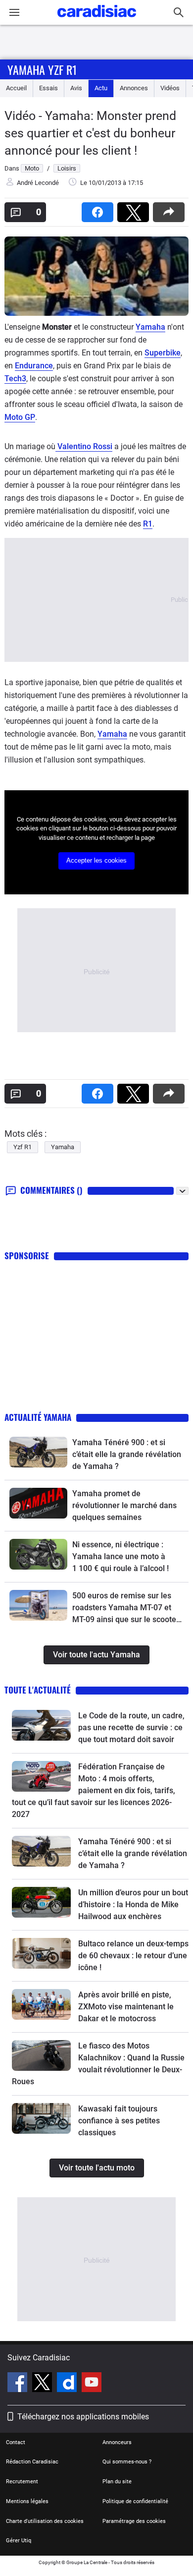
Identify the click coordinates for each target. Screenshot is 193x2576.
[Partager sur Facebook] (99, 209)
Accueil (16, 88)
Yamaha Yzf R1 (42, 69)
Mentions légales (27, 2501)
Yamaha (150, 327)
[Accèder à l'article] (38, 1452)
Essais (48, 88)
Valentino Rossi (84, 446)
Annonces (134, 88)
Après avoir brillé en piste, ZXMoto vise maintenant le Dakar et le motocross (126, 2007)
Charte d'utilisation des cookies (45, 2521)
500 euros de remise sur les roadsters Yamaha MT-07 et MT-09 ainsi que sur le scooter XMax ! (126, 1608)
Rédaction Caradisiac (32, 2462)
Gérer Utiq (19, 2541)
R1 (148, 524)
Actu (101, 88)
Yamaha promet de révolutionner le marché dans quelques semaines (124, 1505)
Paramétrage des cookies (134, 2521)
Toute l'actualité (38, 1690)
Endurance (34, 366)
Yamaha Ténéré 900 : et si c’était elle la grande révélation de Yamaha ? (127, 1454)
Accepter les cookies (96, 860)
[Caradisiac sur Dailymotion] (68, 2384)
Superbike (163, 353)
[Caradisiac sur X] (43, 2384)
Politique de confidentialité (135, 2501)
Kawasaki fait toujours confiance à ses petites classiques (119, 2121)
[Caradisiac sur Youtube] (92, 2384)
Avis (76, 88)
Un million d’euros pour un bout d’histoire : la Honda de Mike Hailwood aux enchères (133, 1904)
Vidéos (170, 88)
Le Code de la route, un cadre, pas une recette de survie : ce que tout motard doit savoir (131, 1727)
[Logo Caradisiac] (97, 20)
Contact (16, 2442)
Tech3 (15, 379)
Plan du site (117, 2482)
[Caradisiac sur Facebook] (19, 2384)
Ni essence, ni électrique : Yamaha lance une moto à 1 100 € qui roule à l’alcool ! (121, 1556)
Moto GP (20, 417)
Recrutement (22, 2482)
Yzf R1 (23, 1147)
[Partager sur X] (135, 209)
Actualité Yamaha (38, 1417)
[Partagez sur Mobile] (171, 209)
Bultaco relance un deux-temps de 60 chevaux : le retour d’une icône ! (133, 1956)
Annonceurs (117, 2442)
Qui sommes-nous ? (127, 2462)
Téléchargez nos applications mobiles (83, 2417)
